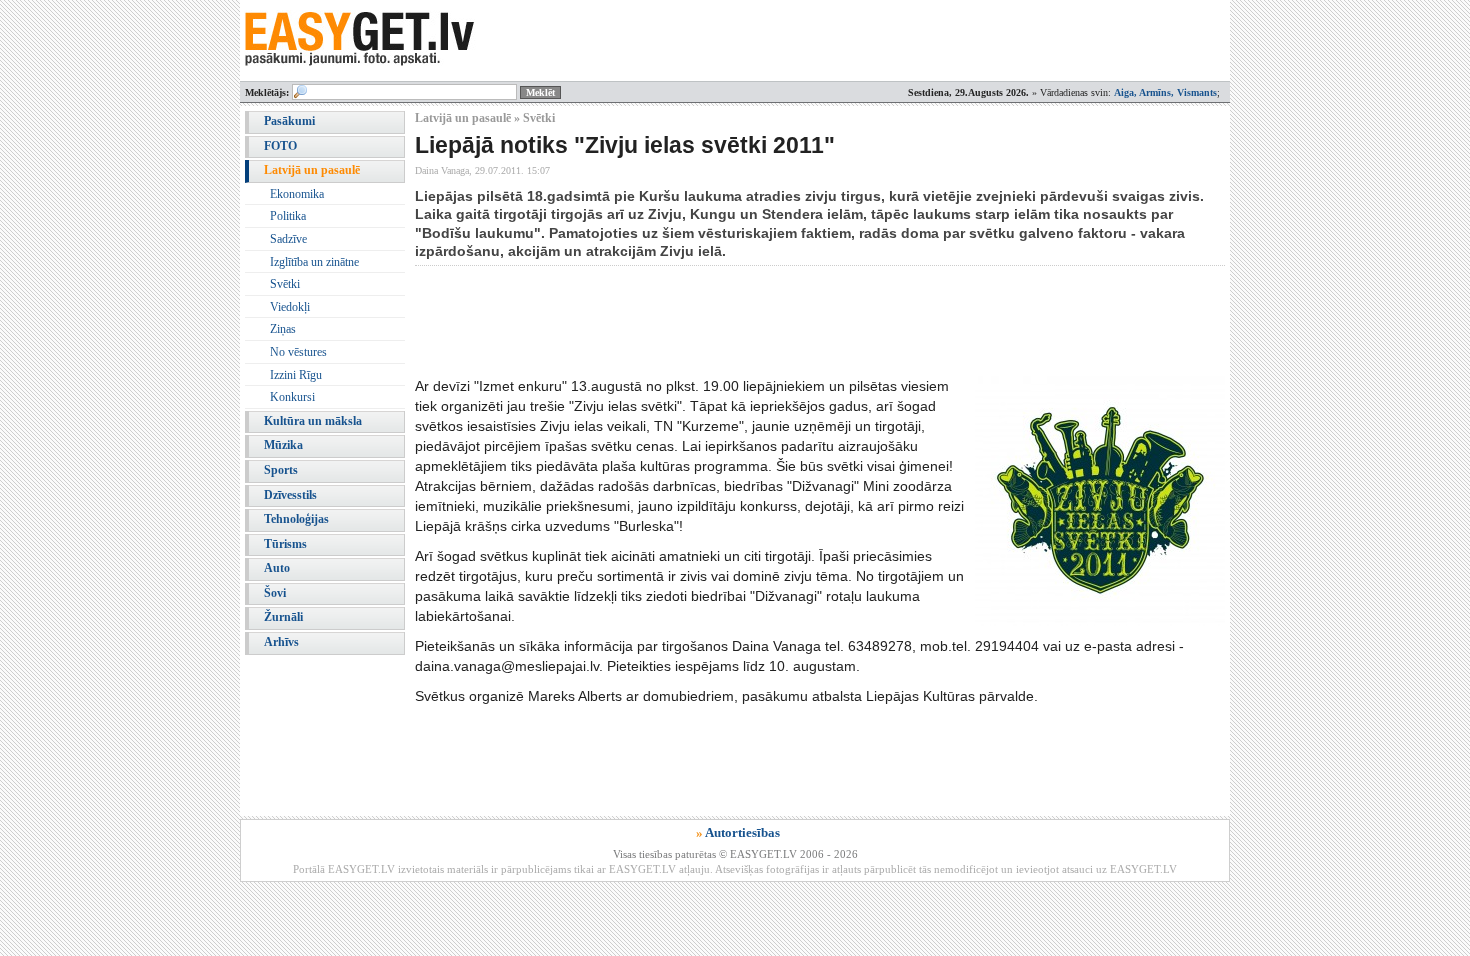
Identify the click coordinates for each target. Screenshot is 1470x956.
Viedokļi (290, 307)
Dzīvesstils (290, 495)
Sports (281, 470)
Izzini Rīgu (296, 375)
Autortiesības (742, 832)
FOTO (280, 146)
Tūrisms (285, 544)
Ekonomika (297, 194)
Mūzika (283, 445)
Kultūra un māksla (313, 421)
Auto (277, 568)
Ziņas (283, 329)
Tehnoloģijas (296, 519)
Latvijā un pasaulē (312, 170)
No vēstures (298, 352)
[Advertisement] (779, 321)
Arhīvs (281, 642)
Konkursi (292, 397)
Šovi (275, 593)
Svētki (285, 284)
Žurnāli (283, 617)
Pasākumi (289, 121)
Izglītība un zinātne (314, 262)
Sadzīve (288, 239)
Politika (288, 216)
